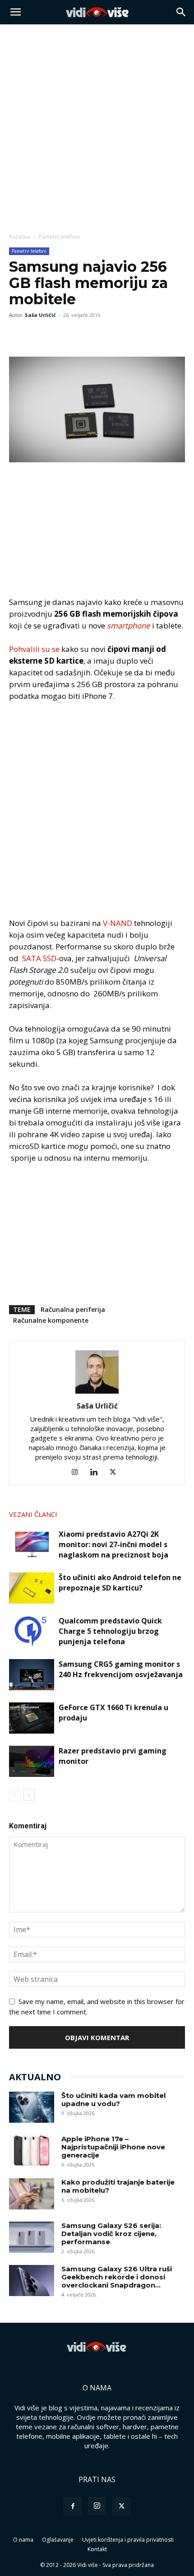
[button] (15, 12)
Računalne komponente (51, 1320)
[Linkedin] (97, 1472)
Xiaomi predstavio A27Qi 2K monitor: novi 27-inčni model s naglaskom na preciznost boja (113, 1544)
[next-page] (29, 1795)
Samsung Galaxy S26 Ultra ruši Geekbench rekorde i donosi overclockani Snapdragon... (117, 2277)
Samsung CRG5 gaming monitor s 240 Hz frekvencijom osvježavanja (121, 1669)
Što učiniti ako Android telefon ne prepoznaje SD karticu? (120, 1583)
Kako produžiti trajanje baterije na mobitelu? (118, 2186)
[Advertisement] (97, 126)
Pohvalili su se (34, 649)
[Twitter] (39, 335)
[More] (81, 335)
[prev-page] (15, 1795)
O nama (23, 2540)
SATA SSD (39, 958)
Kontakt (97, 2549)
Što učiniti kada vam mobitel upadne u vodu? (113, 2099)
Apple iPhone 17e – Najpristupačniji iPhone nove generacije (113, 2147)
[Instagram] (78, 1472)
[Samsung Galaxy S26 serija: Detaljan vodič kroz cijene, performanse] (32, 2237)
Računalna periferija (73, 1309)
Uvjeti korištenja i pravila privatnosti (128, 2540)
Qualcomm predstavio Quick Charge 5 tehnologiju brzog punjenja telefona (110, 1631)
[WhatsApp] (60, 335)
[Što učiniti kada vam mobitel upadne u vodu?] (32, 2107)
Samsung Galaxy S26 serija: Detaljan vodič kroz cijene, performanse (111, 2234)
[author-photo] (97, 1393)
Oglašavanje (58, 2540)
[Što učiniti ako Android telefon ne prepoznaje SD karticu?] (32, 1588)
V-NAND (118, 923)
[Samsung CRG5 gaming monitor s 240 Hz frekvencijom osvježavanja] (32, 1675)
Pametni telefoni (59, 237)
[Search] (181, 12)
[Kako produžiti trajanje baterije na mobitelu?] (32, 2194)
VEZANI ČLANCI (33, 1514)
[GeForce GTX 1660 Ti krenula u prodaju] (32, 1718)
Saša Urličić (40, 315)
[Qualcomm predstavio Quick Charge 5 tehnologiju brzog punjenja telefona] (32, 1631)
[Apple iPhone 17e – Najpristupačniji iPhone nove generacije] (32, 2151)
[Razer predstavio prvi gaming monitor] (32, 1761)
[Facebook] (18, 335)
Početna (19, 237)
